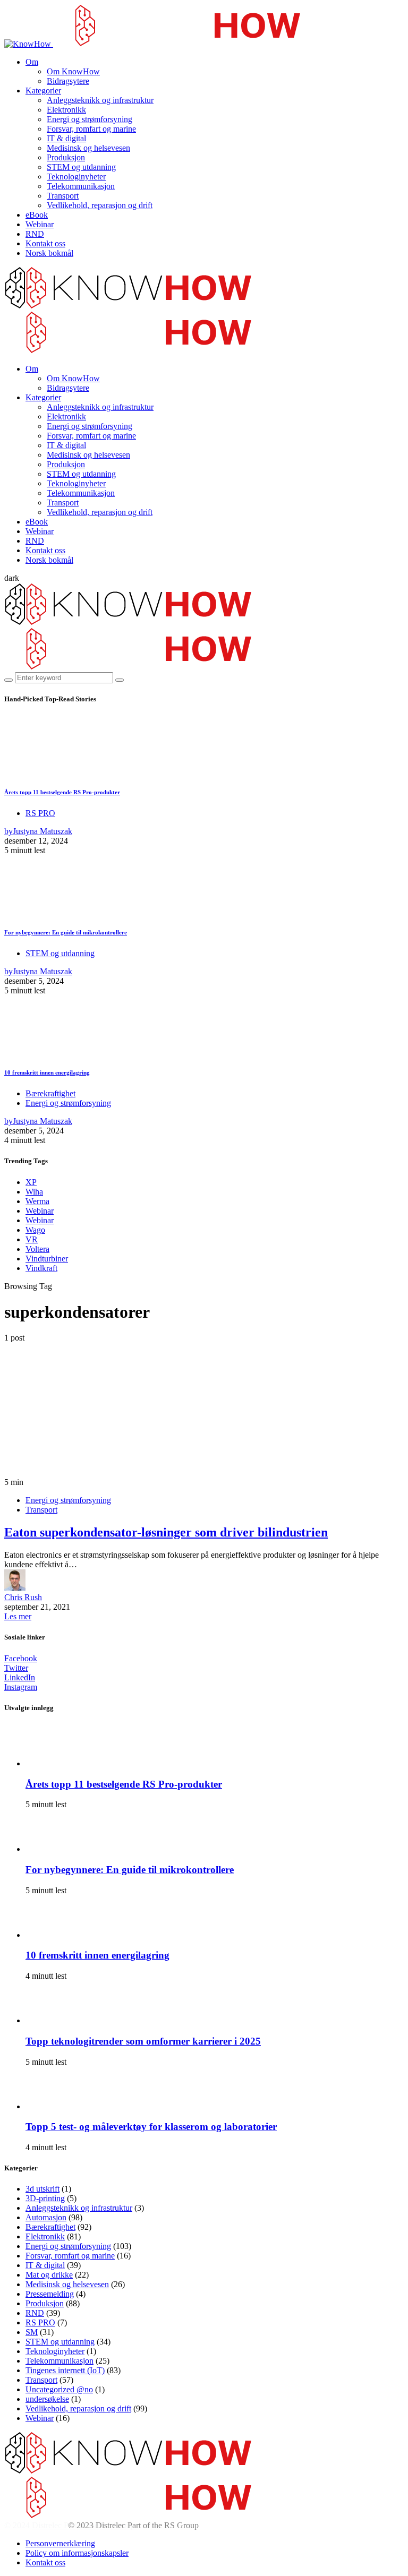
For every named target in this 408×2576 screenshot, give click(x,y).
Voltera (37, 1249)
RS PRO (40, 813)
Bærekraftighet (50, 1093)
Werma (37, 1201)
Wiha (34, 1192)
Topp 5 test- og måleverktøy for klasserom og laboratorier (151, 2127)
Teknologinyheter (76, 177)
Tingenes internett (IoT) (65, 2370)
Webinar (40, 224)
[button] (12, 578)
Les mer (18, 1616)
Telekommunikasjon (81, 186)
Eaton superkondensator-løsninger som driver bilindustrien (166, 1532)
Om (32, 62)
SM (32, 2332)
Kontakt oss (45, 243)
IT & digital (66, 138)
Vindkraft (41, 1268)
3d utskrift (42, 2189)
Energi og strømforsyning (90, 119)
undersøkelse (47, 2399)
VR (32, 1239)
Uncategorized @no (59, 2389)
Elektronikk (66, 110)
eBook (37, 215)
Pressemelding (50, 2294)
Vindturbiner (47, 1259)
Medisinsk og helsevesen (88, 148)
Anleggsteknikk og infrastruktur (100, 100)
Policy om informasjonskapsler (77, 2553)
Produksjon (66, 157)
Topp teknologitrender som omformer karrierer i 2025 (143, 2041)
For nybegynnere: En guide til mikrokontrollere (66, 932)
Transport (63, 196)
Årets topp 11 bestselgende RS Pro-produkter (62, 792)
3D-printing (45, 2198)
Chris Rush (23, 1597)
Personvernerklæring (60, 2543)
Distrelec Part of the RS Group (84, 2525)
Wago (35, 1230)
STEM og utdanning (81, 167)
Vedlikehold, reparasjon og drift (100, 205)
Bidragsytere (68, 81)
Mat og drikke (49, 2275)
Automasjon (46, 2217)
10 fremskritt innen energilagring (47, 1072)
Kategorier (43, 91)
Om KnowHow (73, 71)
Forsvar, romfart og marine (91, 129)
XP (31, 1182)
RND (35, 234)
